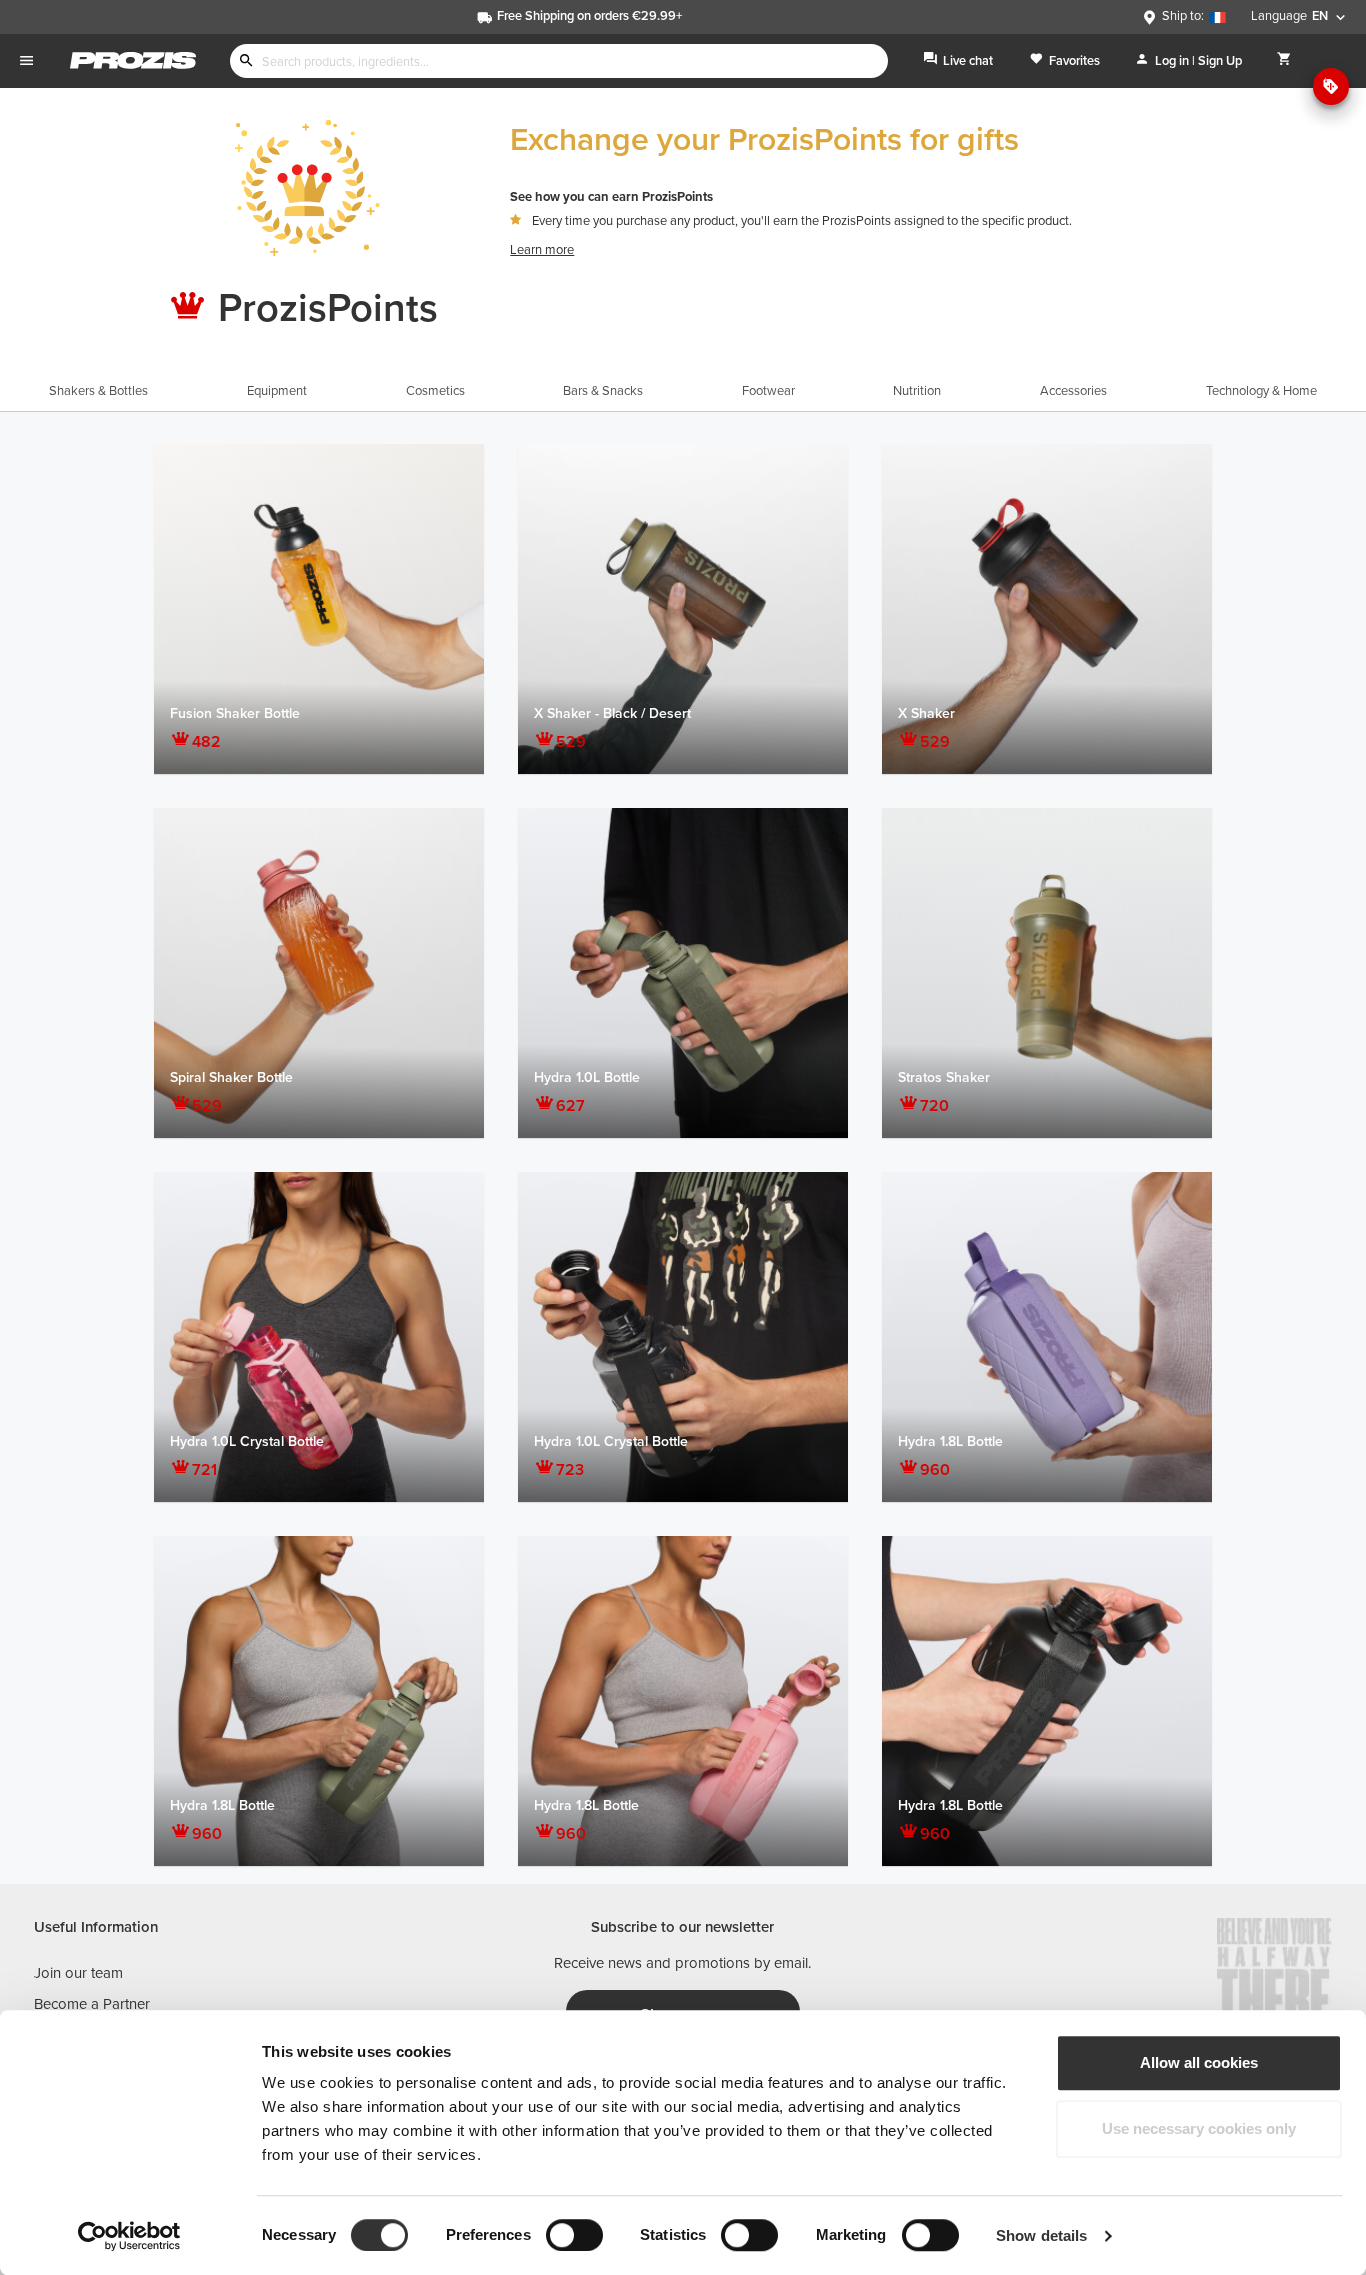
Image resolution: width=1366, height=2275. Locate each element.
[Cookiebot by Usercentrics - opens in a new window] (129, 2236)
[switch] (574, 2235)
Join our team (78, 1973)
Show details (1041, 2235)
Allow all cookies (1199, 2062)
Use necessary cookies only (1199, 2128)
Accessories (1073, 391)
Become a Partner (92, 2004)
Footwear (768, 391)
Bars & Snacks (603, 391)
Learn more (542, 250)
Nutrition (917, 391)
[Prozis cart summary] (1284, 60)
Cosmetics (435, 391)
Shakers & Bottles (98, 391)
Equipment (277, 391)
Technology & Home (1261, 391)
